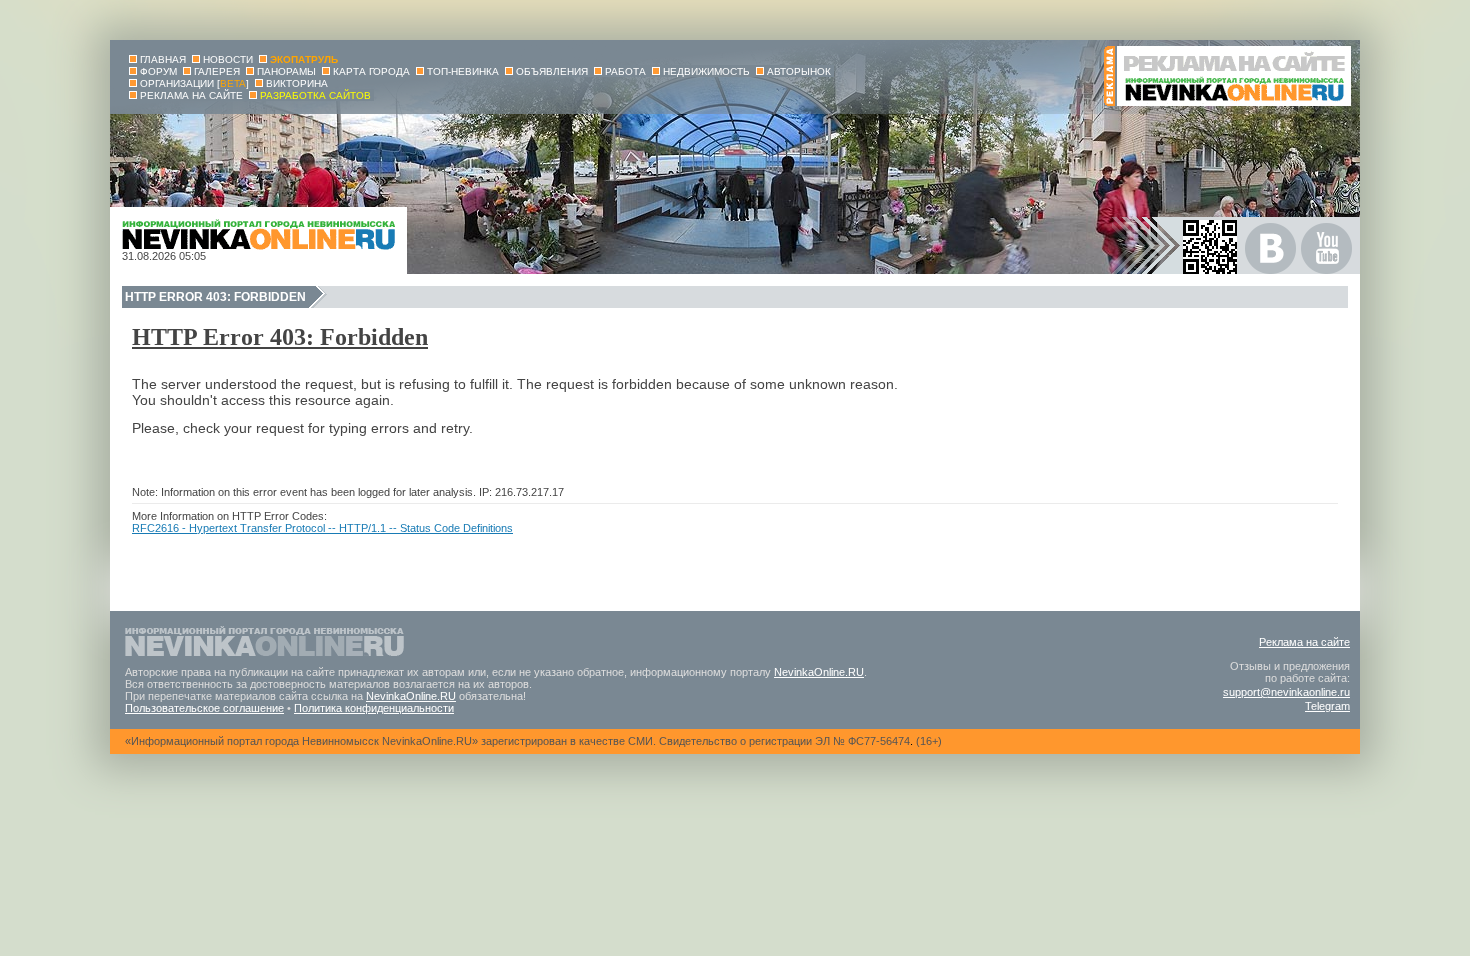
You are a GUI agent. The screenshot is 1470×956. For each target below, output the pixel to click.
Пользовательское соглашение (204, 708)
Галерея (217, 71)
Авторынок (799, 71)
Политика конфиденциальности (374, 708)
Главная (163, 59)
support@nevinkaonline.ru (1286, 692)
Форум (158, 71)
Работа (625, 71)
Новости (228, 59)
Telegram (1327, 706)
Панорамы (286, 71)
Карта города (371, 71)
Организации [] (194, 83)
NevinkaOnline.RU (819, 672)
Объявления (552, 71)
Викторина (297, 83)
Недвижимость (706, 71)
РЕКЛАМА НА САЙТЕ (191, 95)
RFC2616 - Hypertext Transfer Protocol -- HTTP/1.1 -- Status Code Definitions (322, 528)
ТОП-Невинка (463, 71)
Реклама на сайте (1304, 642)
